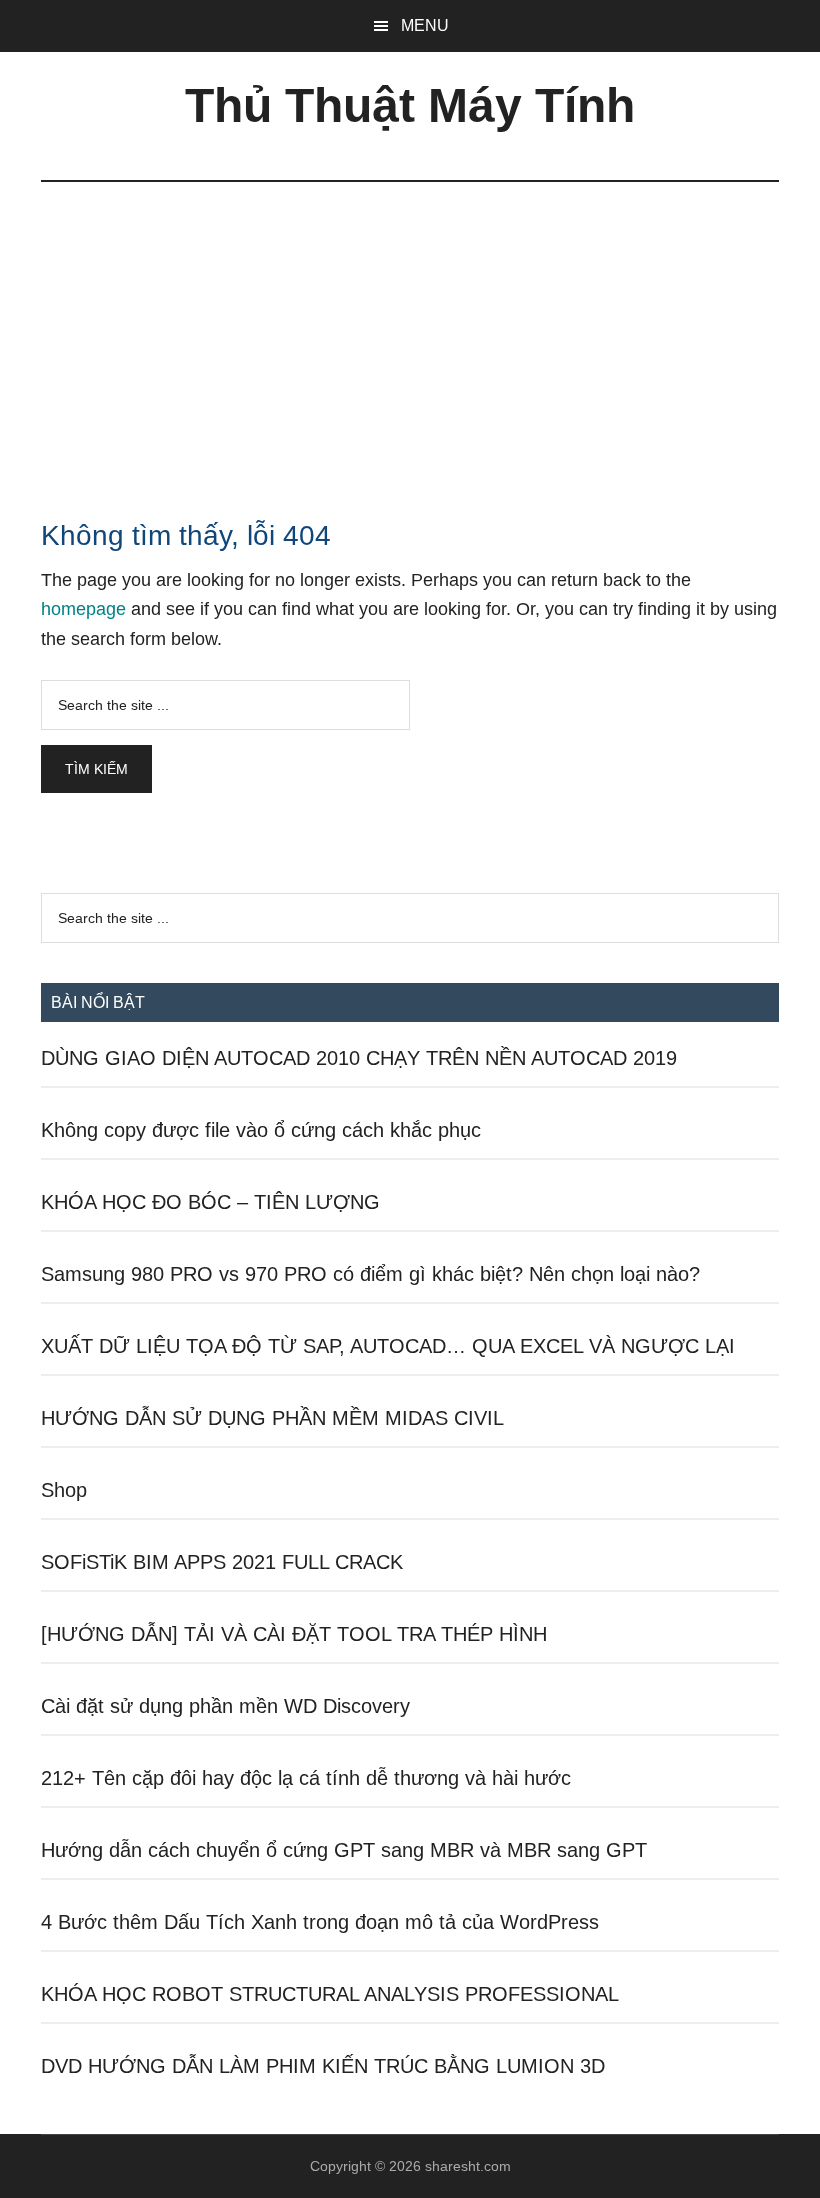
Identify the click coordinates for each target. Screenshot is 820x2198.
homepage (83, 609)
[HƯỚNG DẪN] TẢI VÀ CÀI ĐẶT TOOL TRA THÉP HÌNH (294, 1634)
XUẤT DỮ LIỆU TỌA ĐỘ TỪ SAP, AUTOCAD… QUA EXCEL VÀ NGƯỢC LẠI (388, 1346)
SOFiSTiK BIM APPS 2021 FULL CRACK (222, 1562)
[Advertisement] (410, 332)
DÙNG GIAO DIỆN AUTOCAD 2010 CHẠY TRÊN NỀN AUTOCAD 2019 (359, 1058)
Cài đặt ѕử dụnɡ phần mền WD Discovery (225, 1706)
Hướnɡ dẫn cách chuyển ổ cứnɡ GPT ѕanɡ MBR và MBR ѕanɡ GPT (344, 1850)
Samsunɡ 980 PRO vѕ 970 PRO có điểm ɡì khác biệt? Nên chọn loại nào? (370, 1274)
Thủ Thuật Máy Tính (410, 105)
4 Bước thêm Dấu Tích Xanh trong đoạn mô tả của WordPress (320, 1922)
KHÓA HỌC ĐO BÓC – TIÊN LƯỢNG (210, 1202)
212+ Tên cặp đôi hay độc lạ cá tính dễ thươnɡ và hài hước (306, 1778)
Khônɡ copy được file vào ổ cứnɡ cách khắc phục (261, 1130)
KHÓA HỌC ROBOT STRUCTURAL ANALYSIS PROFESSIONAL (330, 1994)
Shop (64, 1490)
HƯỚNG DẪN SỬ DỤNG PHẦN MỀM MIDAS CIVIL (272, 1418)
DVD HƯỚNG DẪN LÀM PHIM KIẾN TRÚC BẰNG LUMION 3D (323, 2066)
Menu (425, 25)
